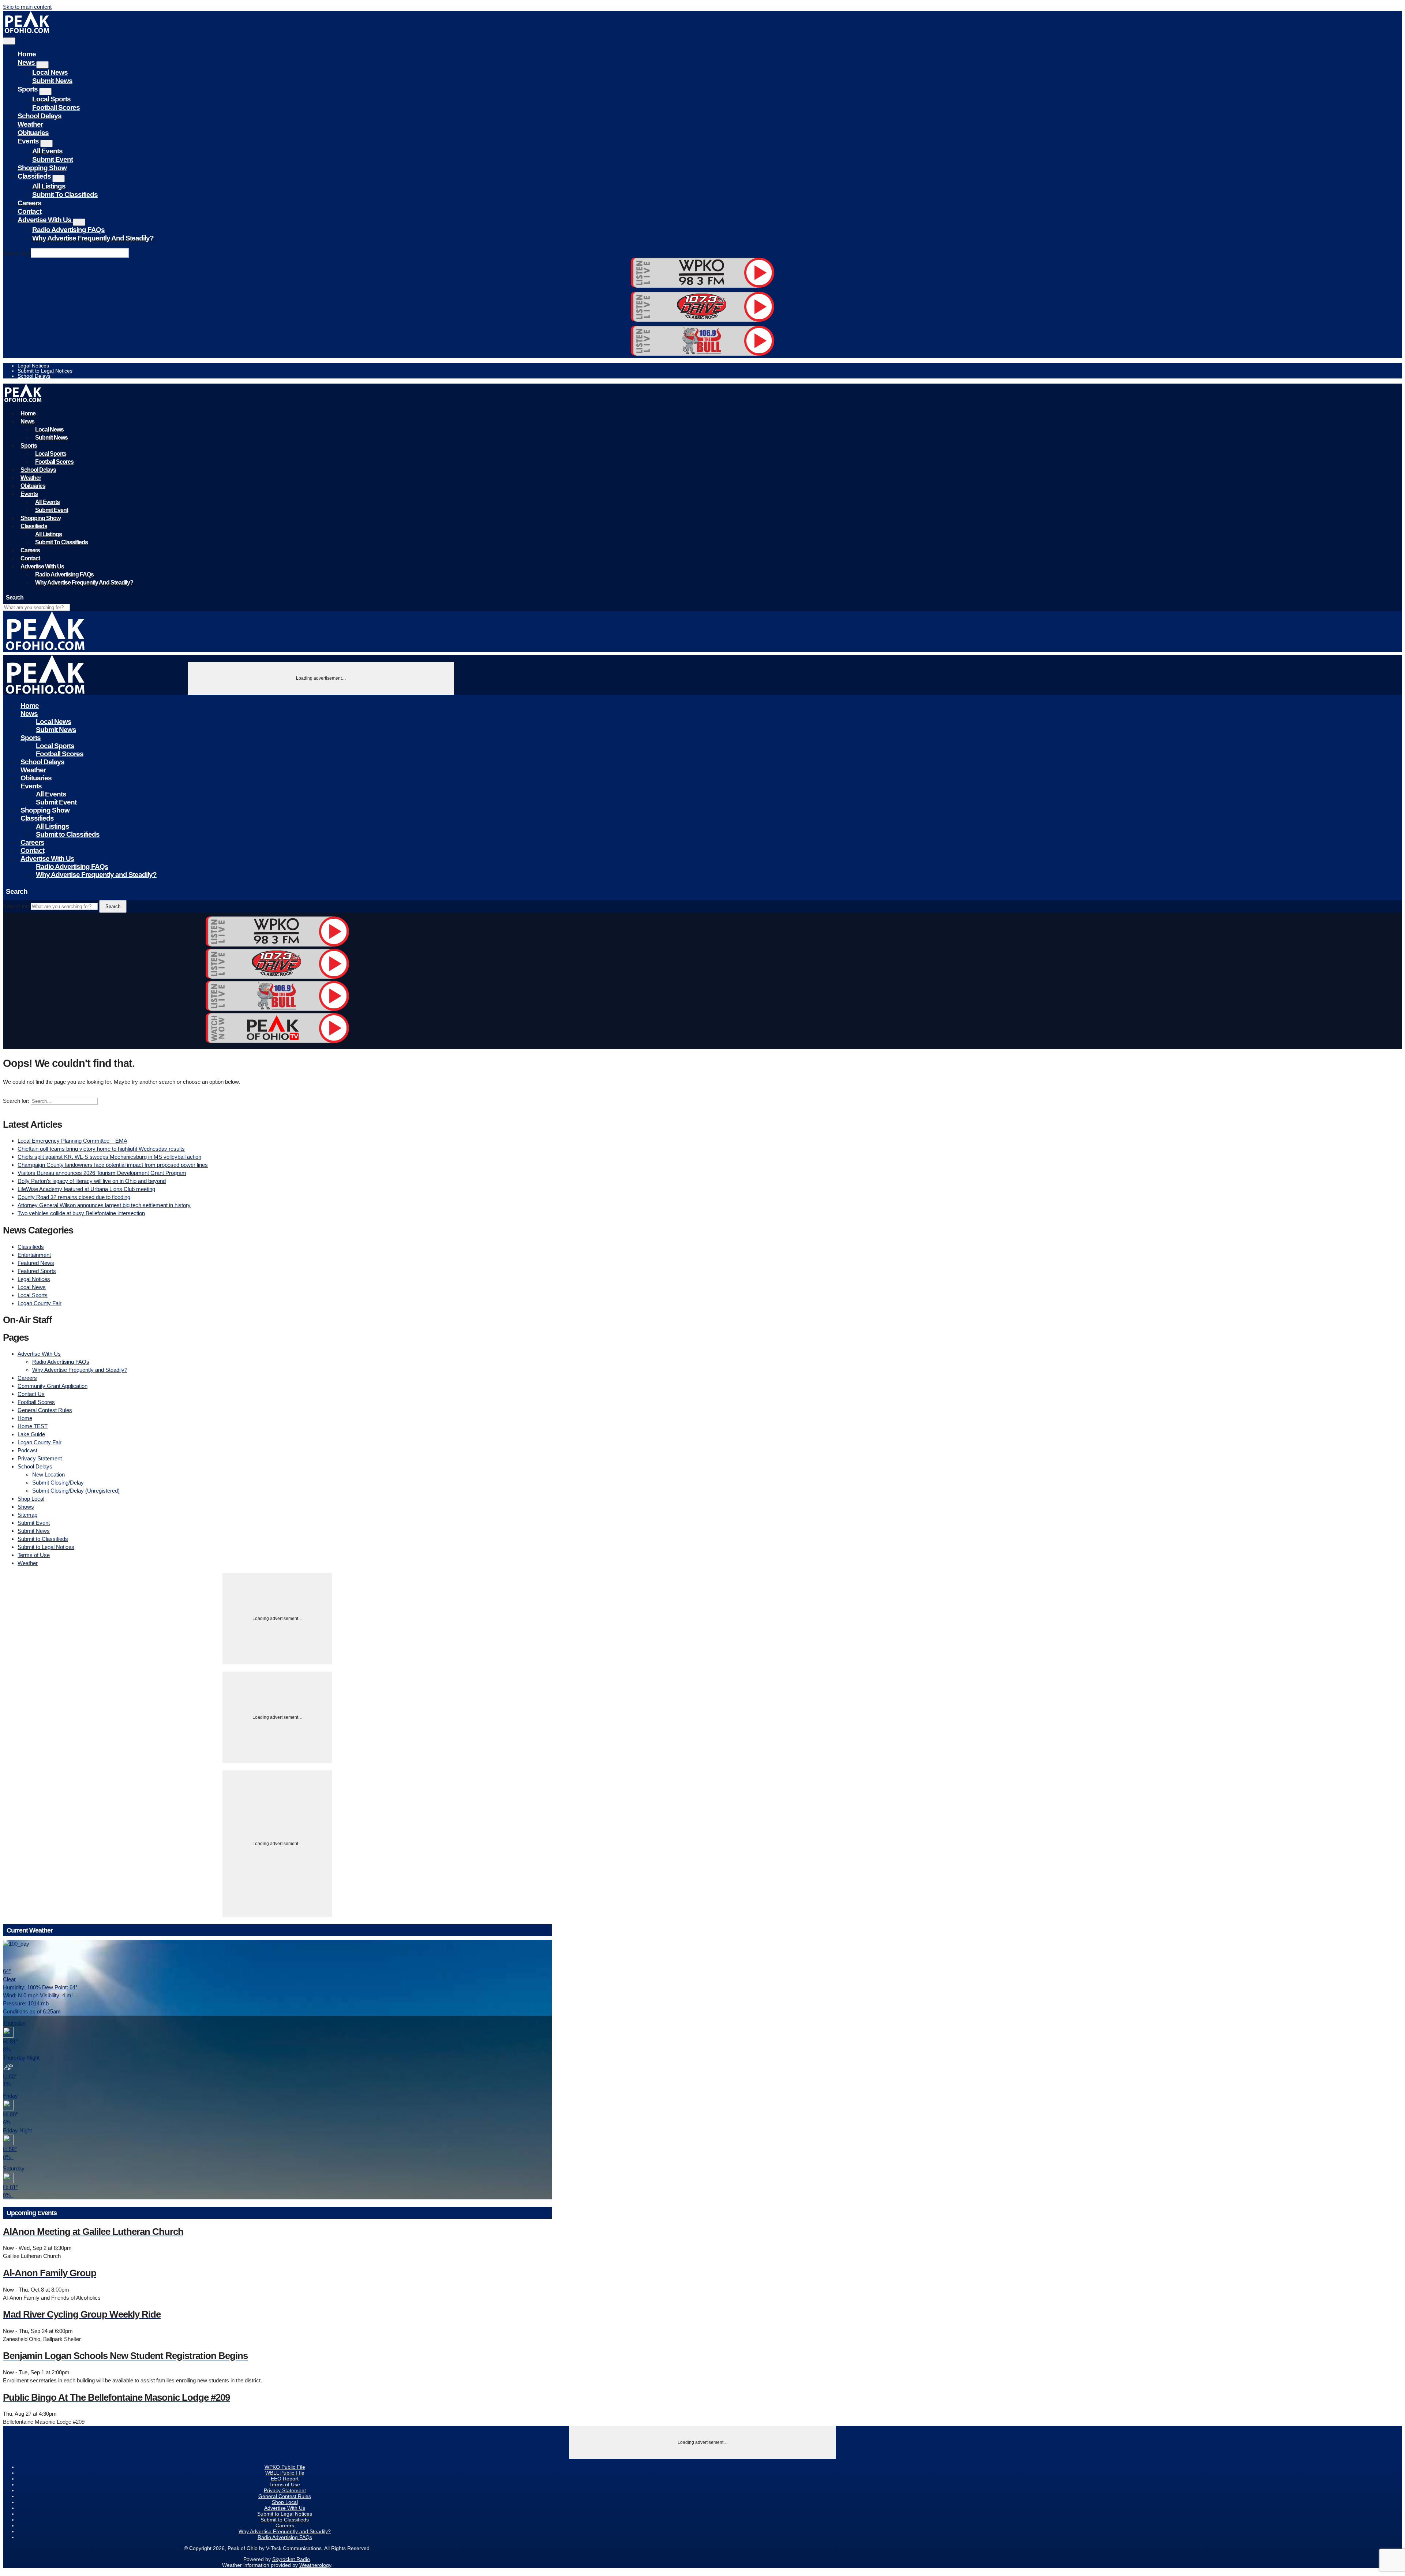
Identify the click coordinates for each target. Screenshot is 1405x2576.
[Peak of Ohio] (28, 31)
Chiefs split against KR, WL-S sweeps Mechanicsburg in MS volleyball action (109, 1157)
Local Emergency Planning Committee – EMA (72, 1141)
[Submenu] (42, 65)
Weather (30, 124)
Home (27, 54)
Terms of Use (34, 1555)
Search (113, 906)
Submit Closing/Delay (58, 1483)
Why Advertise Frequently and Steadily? (93, 238)
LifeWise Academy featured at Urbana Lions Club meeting (86, 1189)
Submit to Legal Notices (45, 371)
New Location (48, 1474)
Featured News (36, 1263)
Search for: (16, 253)
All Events (47, 151)
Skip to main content (27, 7)
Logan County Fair (40, 1303)
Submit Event (53, 159)
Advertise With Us (45, 220)
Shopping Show (42, 168)
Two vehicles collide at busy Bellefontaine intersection (81, 1213)
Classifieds (35, 176)
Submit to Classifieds (65, 195)
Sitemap (27, 1515)
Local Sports (51, 99)
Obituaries (33, 133)
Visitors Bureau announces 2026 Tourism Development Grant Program (102, 1173)
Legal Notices (33, 366)
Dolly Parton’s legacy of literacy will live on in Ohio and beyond (92, 1181)
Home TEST (33, 1426)
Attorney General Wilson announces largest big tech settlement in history (104, 1205)
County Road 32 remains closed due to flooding (74, 1197)
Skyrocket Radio (291, 2559)
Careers (29, 203)
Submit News (52, 81)
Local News (50, 72)
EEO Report (285, 2479)
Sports (28, 89)
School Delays (40, 116)
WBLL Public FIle (285, 2473)
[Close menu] (9, 41)
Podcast (27, 1450)
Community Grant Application (53, 1386)
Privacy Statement (40, 1458)
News (27, 62)
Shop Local (31, 1499)
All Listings (49, 186)
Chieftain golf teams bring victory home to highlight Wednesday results (101, 1149)
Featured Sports (37, 1271)
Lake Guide (31, 1434)
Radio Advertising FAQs (68, 230)
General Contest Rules (45, 1410)
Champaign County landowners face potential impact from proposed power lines (113, 1165)
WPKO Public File (285, 2467)
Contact (29, 211)
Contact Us (31, 1394)
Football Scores (56, 107)
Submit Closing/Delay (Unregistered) (76, 1491)
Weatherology (315, 2565)
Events (29, 141)
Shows (26, 1507)
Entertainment (34, 1255)
